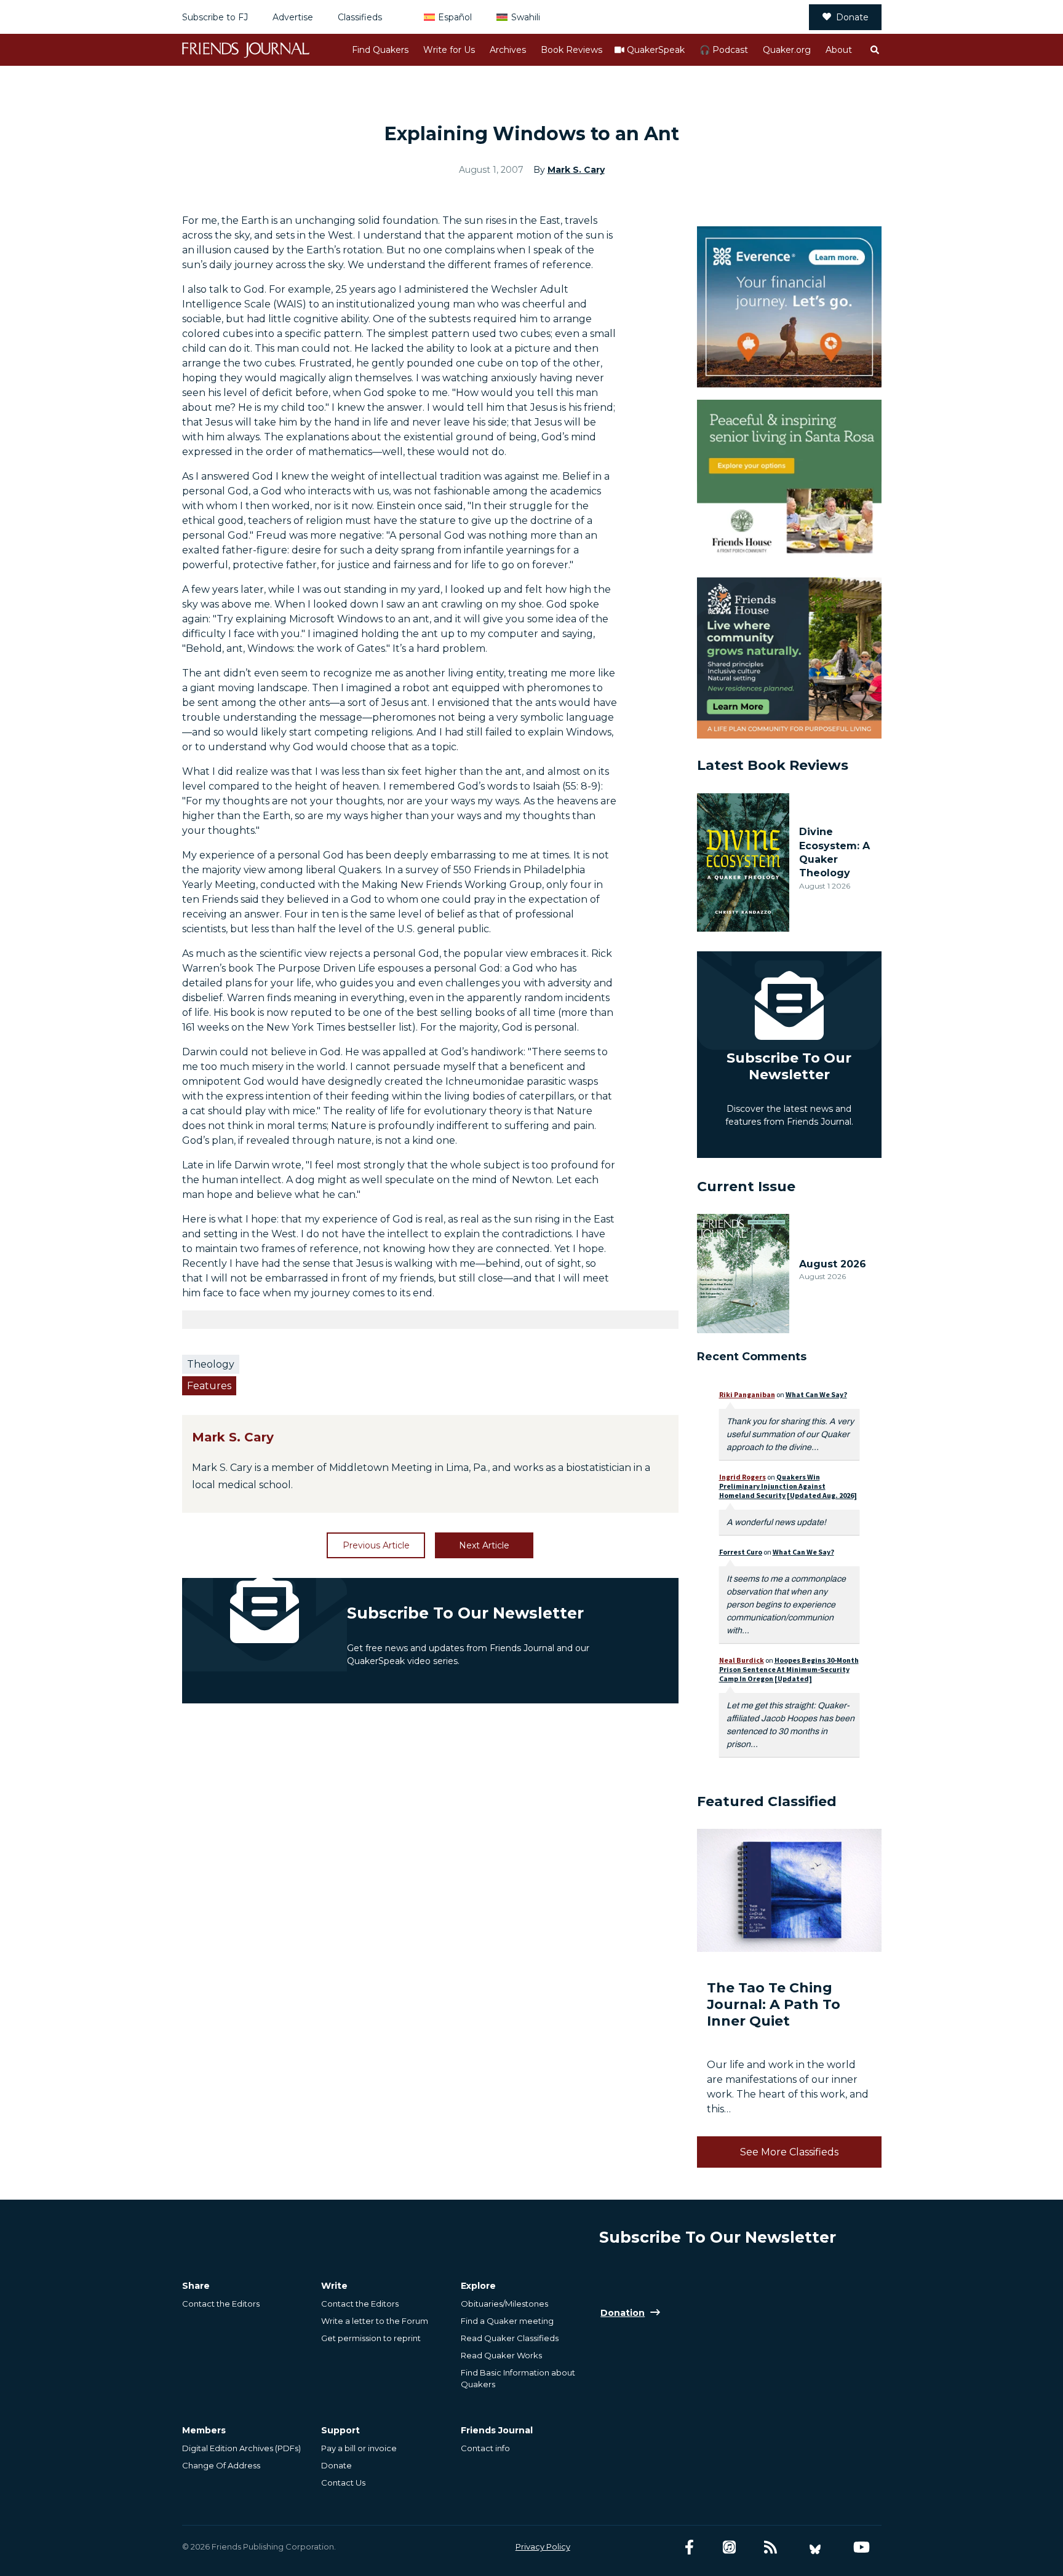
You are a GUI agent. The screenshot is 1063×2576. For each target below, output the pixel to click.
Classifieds (360, 17)
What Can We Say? (816, 1394)
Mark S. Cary (576, 170)
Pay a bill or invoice (359, 2448)
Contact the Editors (221, 2304)
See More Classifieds (789, 2152)
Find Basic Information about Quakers (518, 2378)
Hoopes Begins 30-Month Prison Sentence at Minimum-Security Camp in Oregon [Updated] (789, 1669)
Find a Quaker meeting (507, 2321)
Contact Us (343, 2483)
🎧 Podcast (724, 50)
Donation (623, 2313)
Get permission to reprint (371, 2338)
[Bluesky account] (815, 2547)
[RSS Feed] (770, 2547)
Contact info (485, 2448)
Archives (508, 50)
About (839, 50)
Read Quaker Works (501, 2355)
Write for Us (449, 50)
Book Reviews (571, 50)
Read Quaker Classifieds (510, 2338)
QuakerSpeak (656, 50)
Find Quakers (380, 50)
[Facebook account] (689, 2547)
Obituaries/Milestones (504, 2304)
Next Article (484, 1545)
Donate (852, 17)
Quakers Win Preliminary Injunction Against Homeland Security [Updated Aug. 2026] (788, 1486)
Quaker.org (787, 50)
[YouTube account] (862, 2547)
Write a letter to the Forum (375, 2321)
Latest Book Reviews (773, 765)
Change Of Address (221, 2465)
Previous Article (376, 1545)
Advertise (293, 17)
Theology (211, 1364)
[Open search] (874, 50)
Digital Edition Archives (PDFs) (241, 2448)
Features (209, 1386)
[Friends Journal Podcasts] (729, 2547)
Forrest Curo (741, 1552)
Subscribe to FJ (215, 17)
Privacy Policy (543, 2546)
